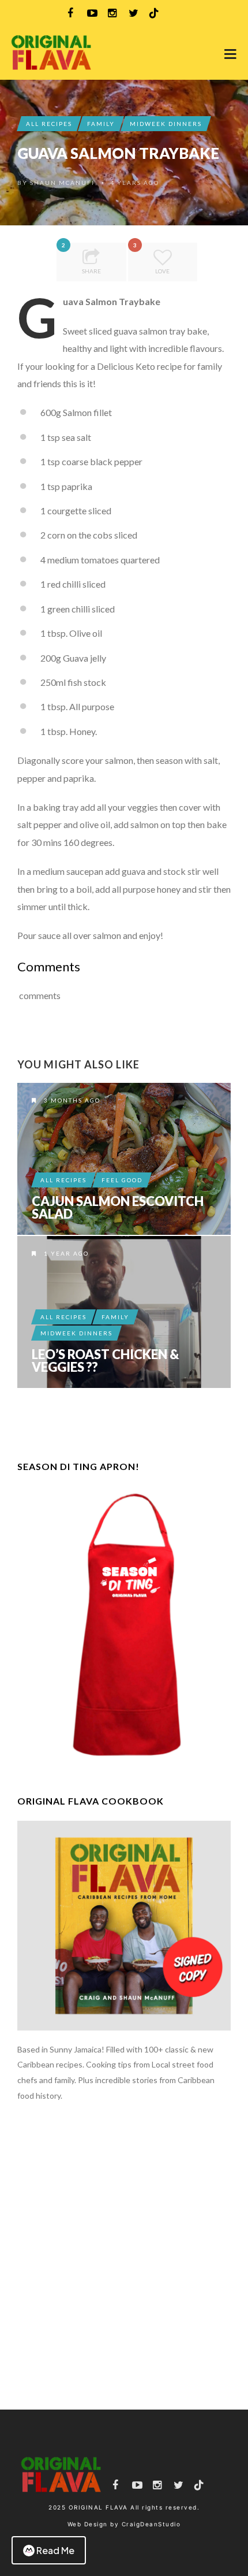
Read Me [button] (55, 2550)
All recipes (49, 124)
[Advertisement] (124, 2256)
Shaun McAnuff (63, 183)
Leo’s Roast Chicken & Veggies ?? (106, 1361)
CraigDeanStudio (151, 2524)
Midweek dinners (166, 124)
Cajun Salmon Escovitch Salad (118, 1208)
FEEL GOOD (122, 1180)
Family (101, 124)
